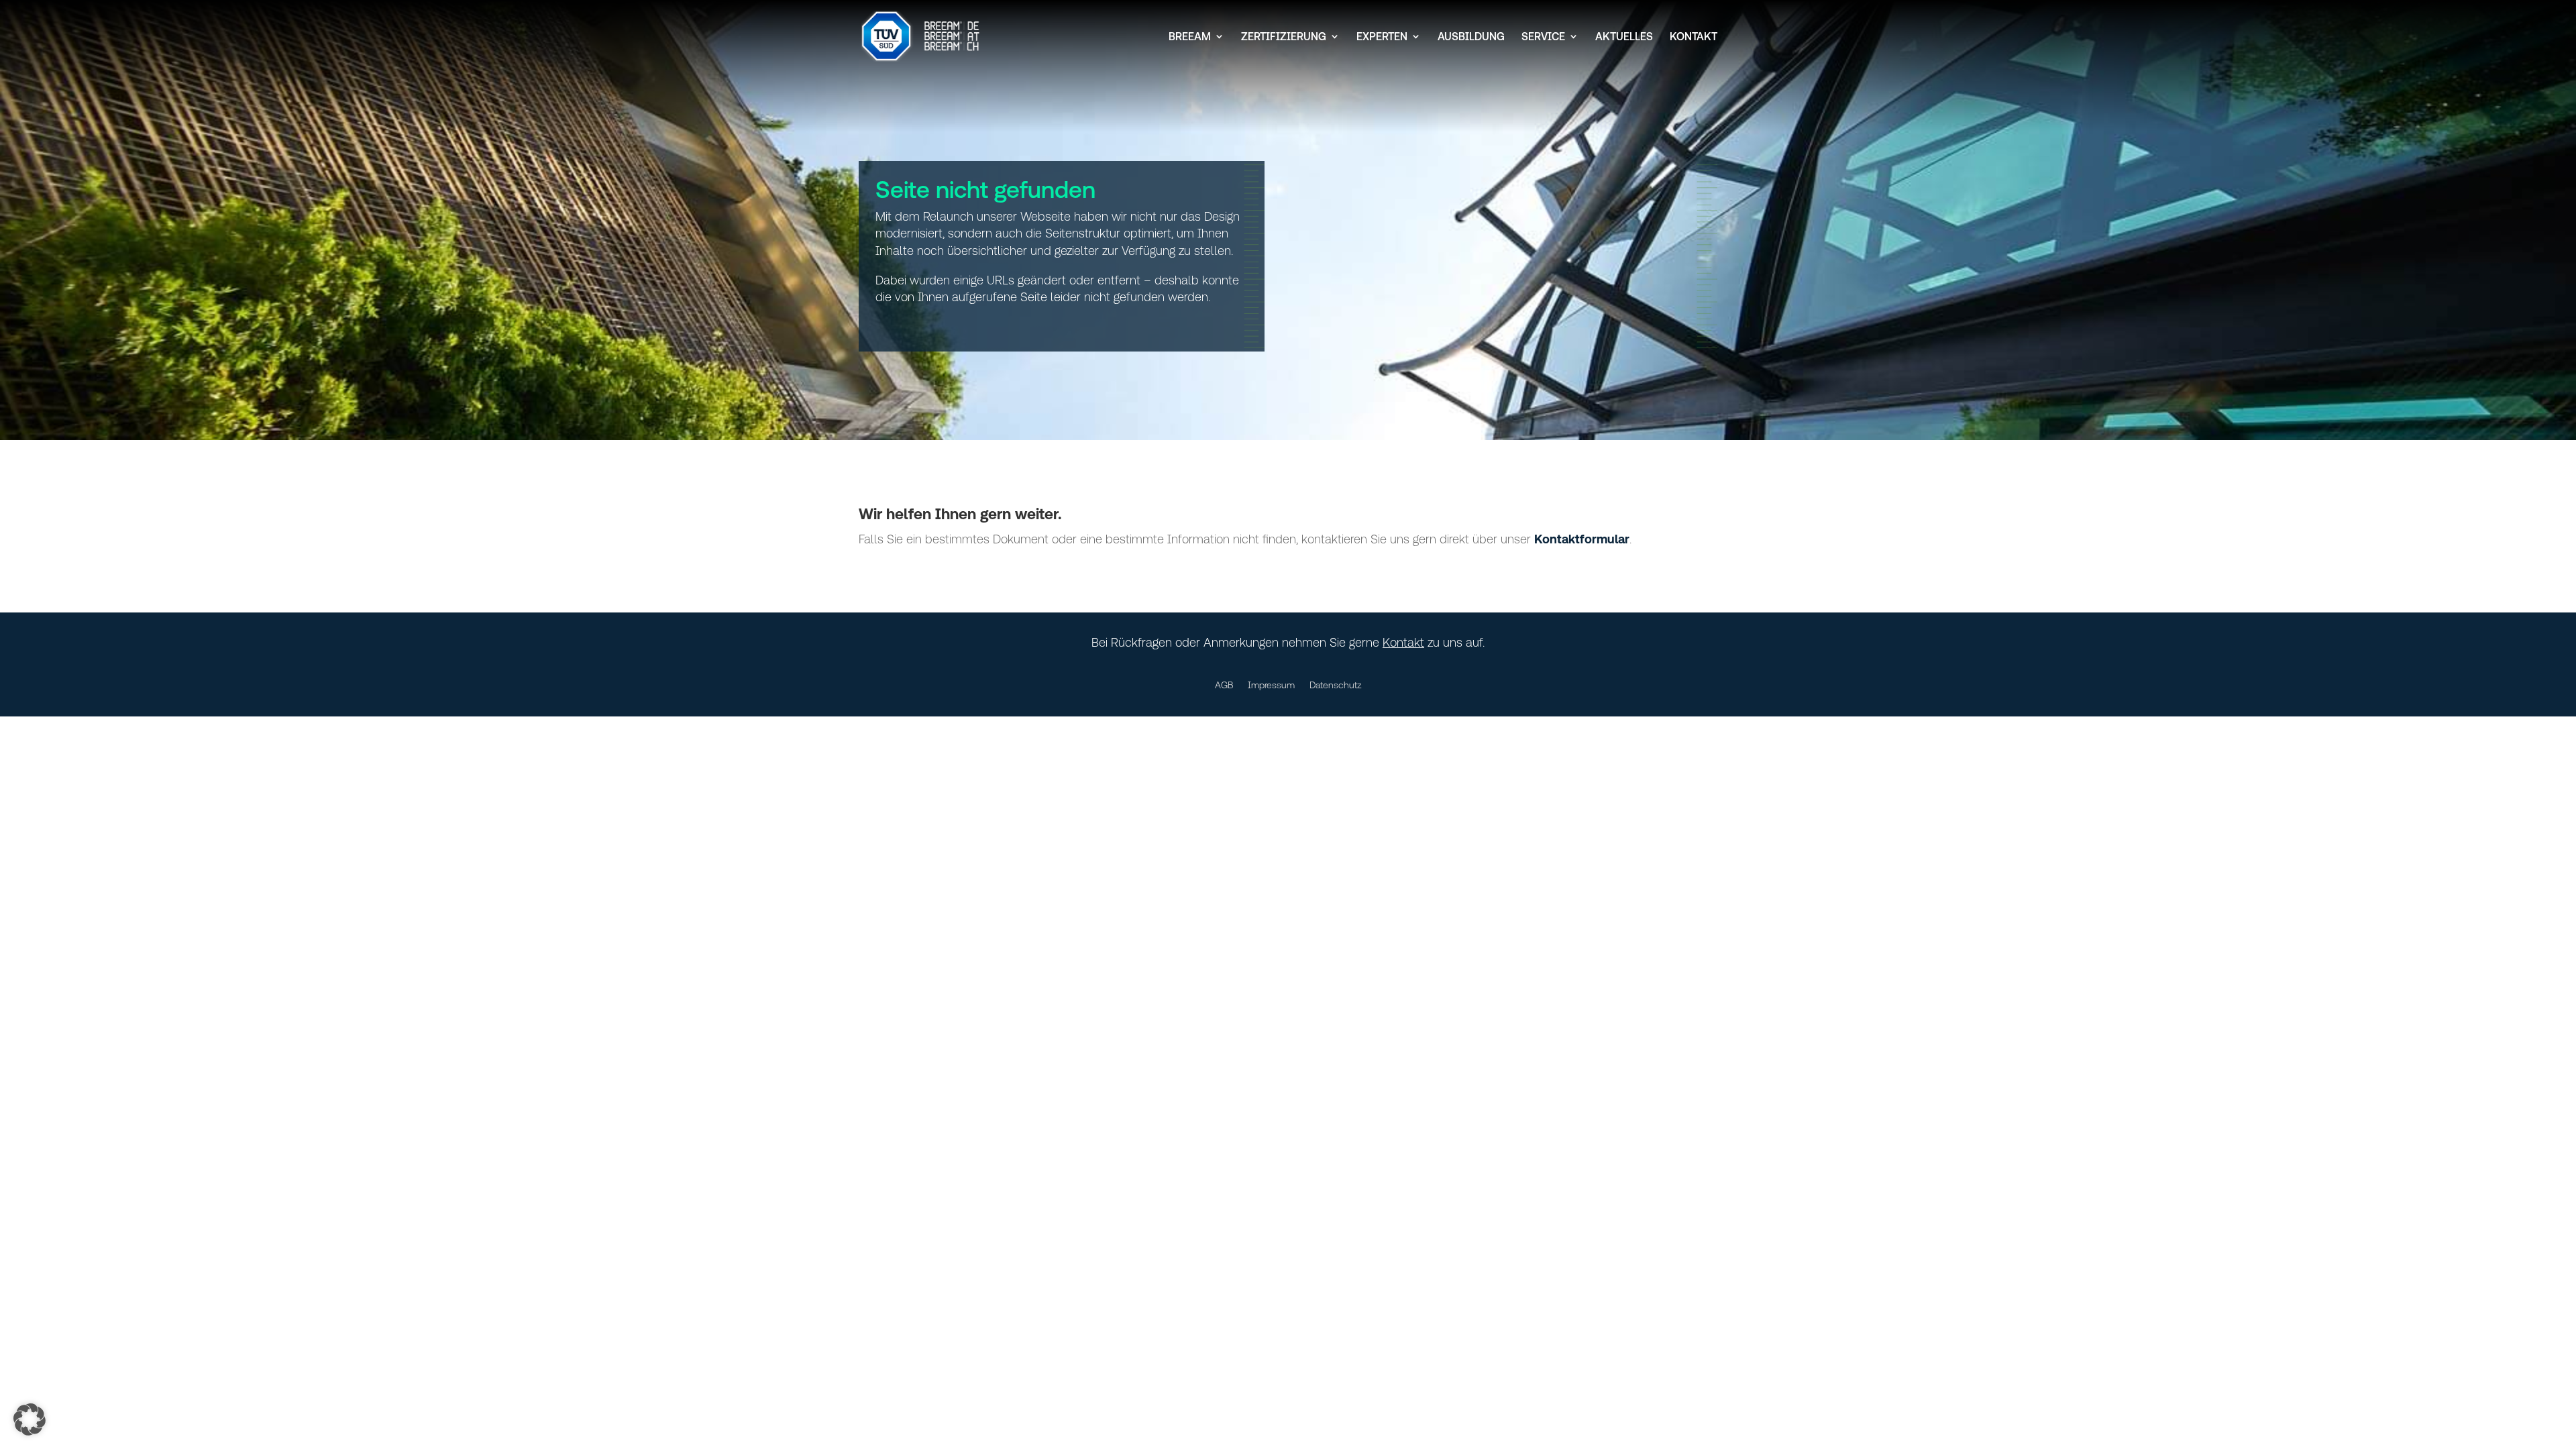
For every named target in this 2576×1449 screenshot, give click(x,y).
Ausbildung (1471, 37)
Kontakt (1694, 37)
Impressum (1271, 685)
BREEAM (1190, 37)
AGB (1224, 685)
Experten (1382, 37)
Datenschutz (1336, 685)
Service (1543, 37)
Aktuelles (1624, 37)
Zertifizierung (1284, 37)
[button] (30, 1419)
